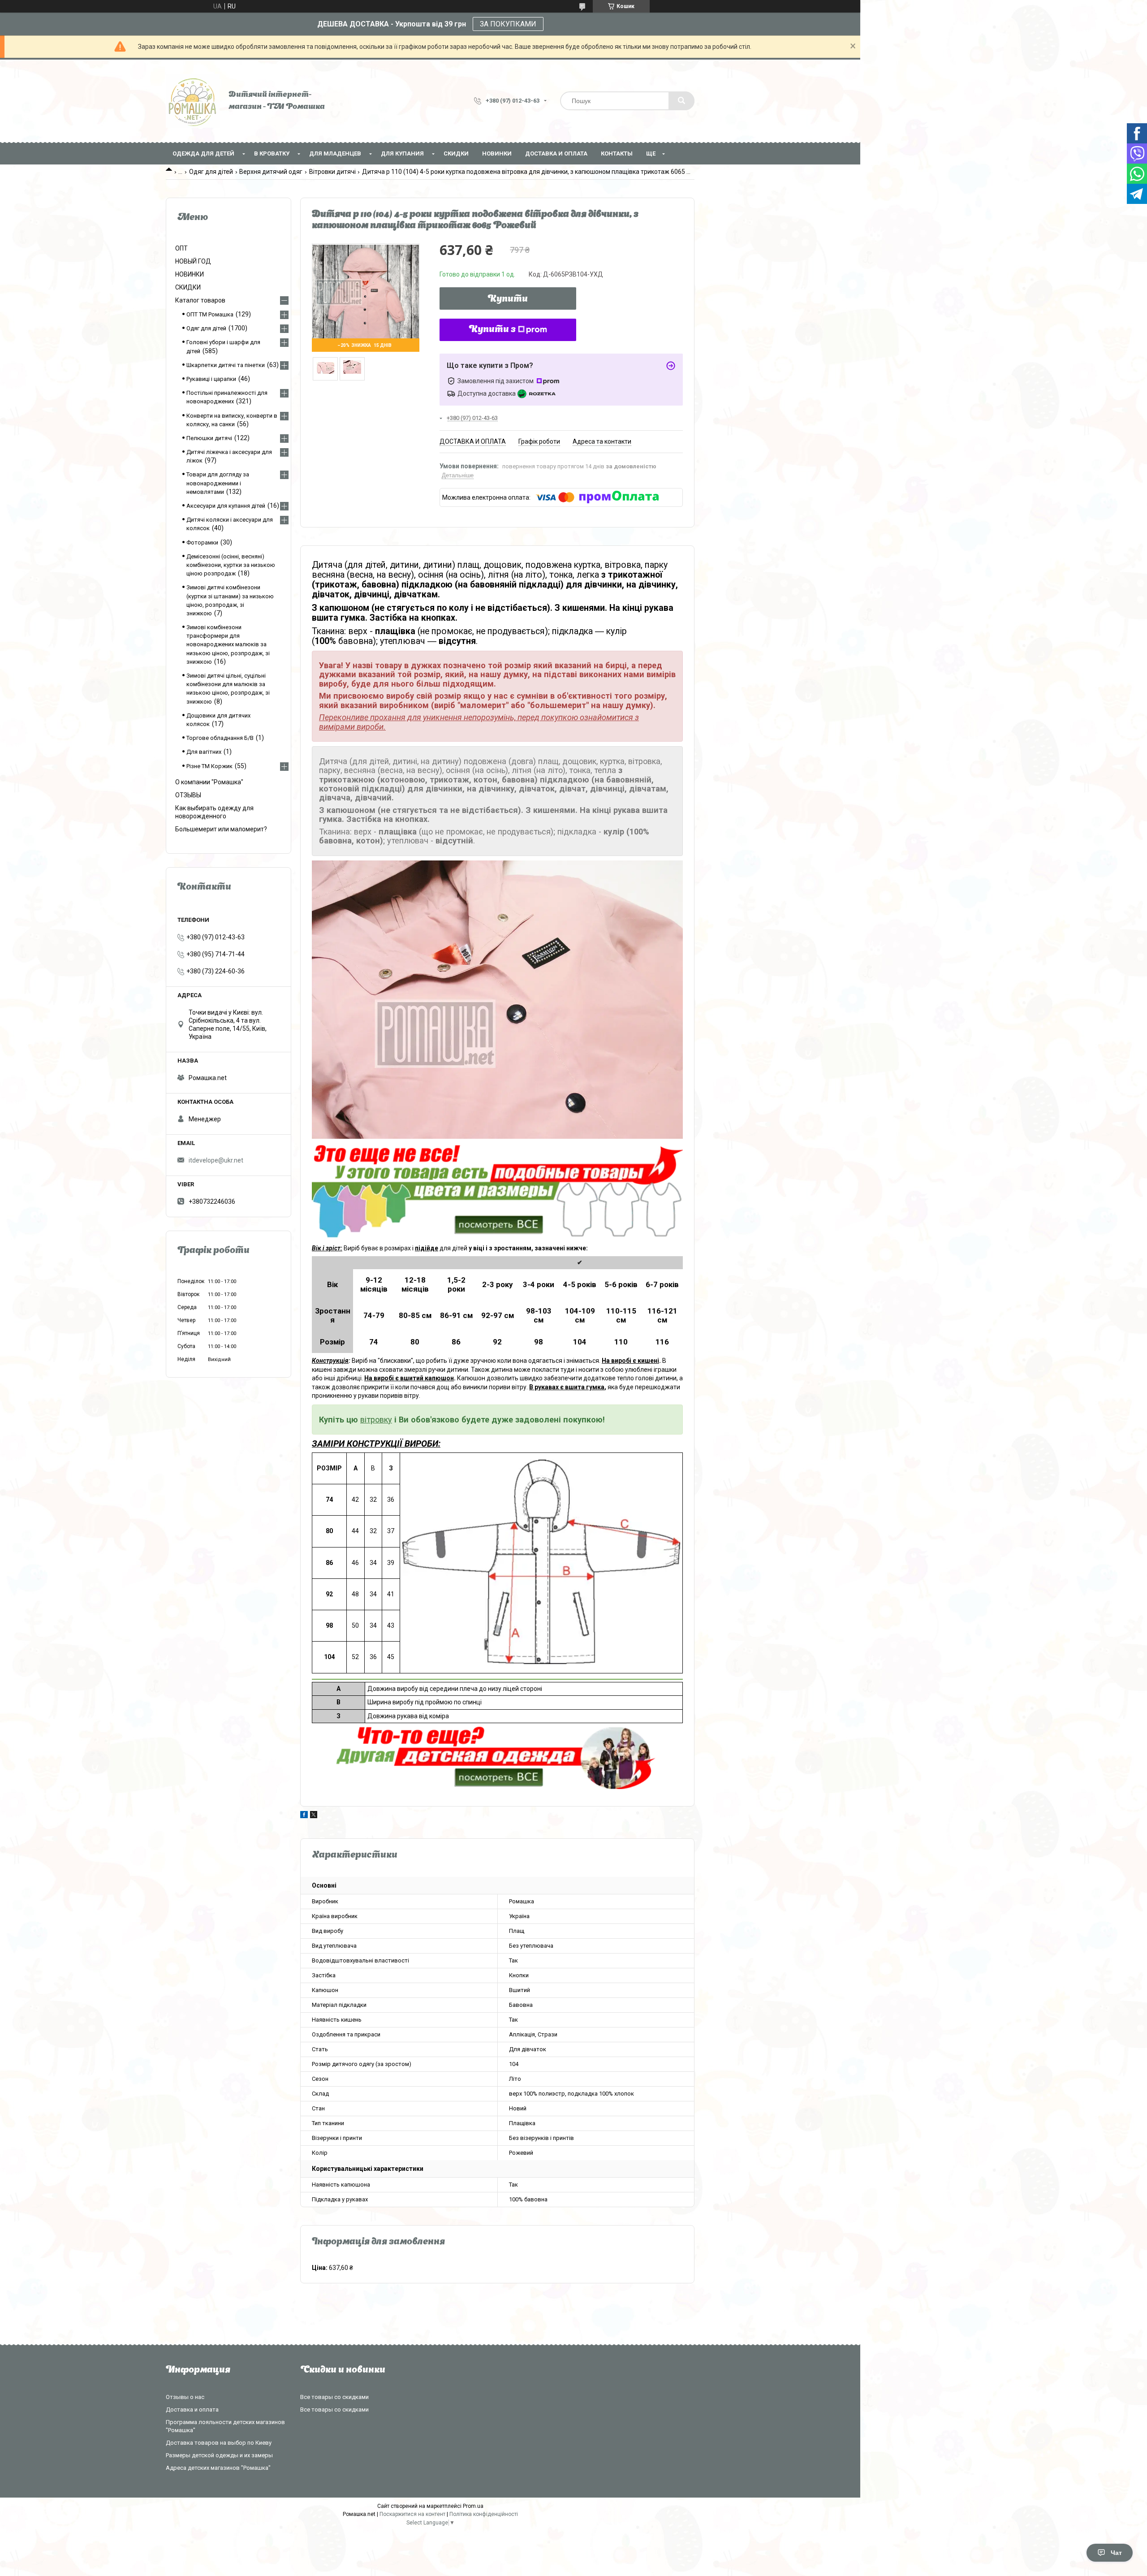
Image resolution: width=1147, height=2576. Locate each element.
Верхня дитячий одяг (271, 172)
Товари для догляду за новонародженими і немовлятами (218, 483)
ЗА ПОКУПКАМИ (508, 24)
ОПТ (181, 248)
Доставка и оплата (556, 153)
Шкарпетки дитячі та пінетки (226, 365)
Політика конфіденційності (484, 2514)
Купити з (492, 330)
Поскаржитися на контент (412, 2514)
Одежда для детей (203, 153)
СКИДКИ (456, 153)
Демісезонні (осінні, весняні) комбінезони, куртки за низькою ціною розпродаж (231, 565)
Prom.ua (473, 2506)
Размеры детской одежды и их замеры (219, 2455)
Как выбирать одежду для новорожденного (214, 812)
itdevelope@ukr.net (216, 1160)
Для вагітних (204, 752)
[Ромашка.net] (193, 101)
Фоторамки (202, 542)
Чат (1116, 2553)
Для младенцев (335, 153)
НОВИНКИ (497, 153)
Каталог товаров (200, 300)
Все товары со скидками (334, 2397)
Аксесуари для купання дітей (226, 506)
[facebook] (304, 1816)
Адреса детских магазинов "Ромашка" (218, 2468)
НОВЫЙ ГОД (193, 261)
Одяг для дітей (211, 172)
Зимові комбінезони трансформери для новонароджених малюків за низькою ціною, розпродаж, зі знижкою (228, 644)
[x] (314, 1816)
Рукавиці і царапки (211, 379)
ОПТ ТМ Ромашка (210, 314)
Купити (508, 299)
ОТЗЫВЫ (188, 795)
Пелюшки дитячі (209, 438)
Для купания (402, 153)
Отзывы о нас (185, 2397)
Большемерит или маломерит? (221, 829)
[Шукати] (681, 101)
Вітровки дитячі (332, 172)
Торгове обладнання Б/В (220, 738)
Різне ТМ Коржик (209, 766)
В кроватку (272, 153)
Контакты (617, 153)
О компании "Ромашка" (209, 782)
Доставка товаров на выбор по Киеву (219, 2443)
